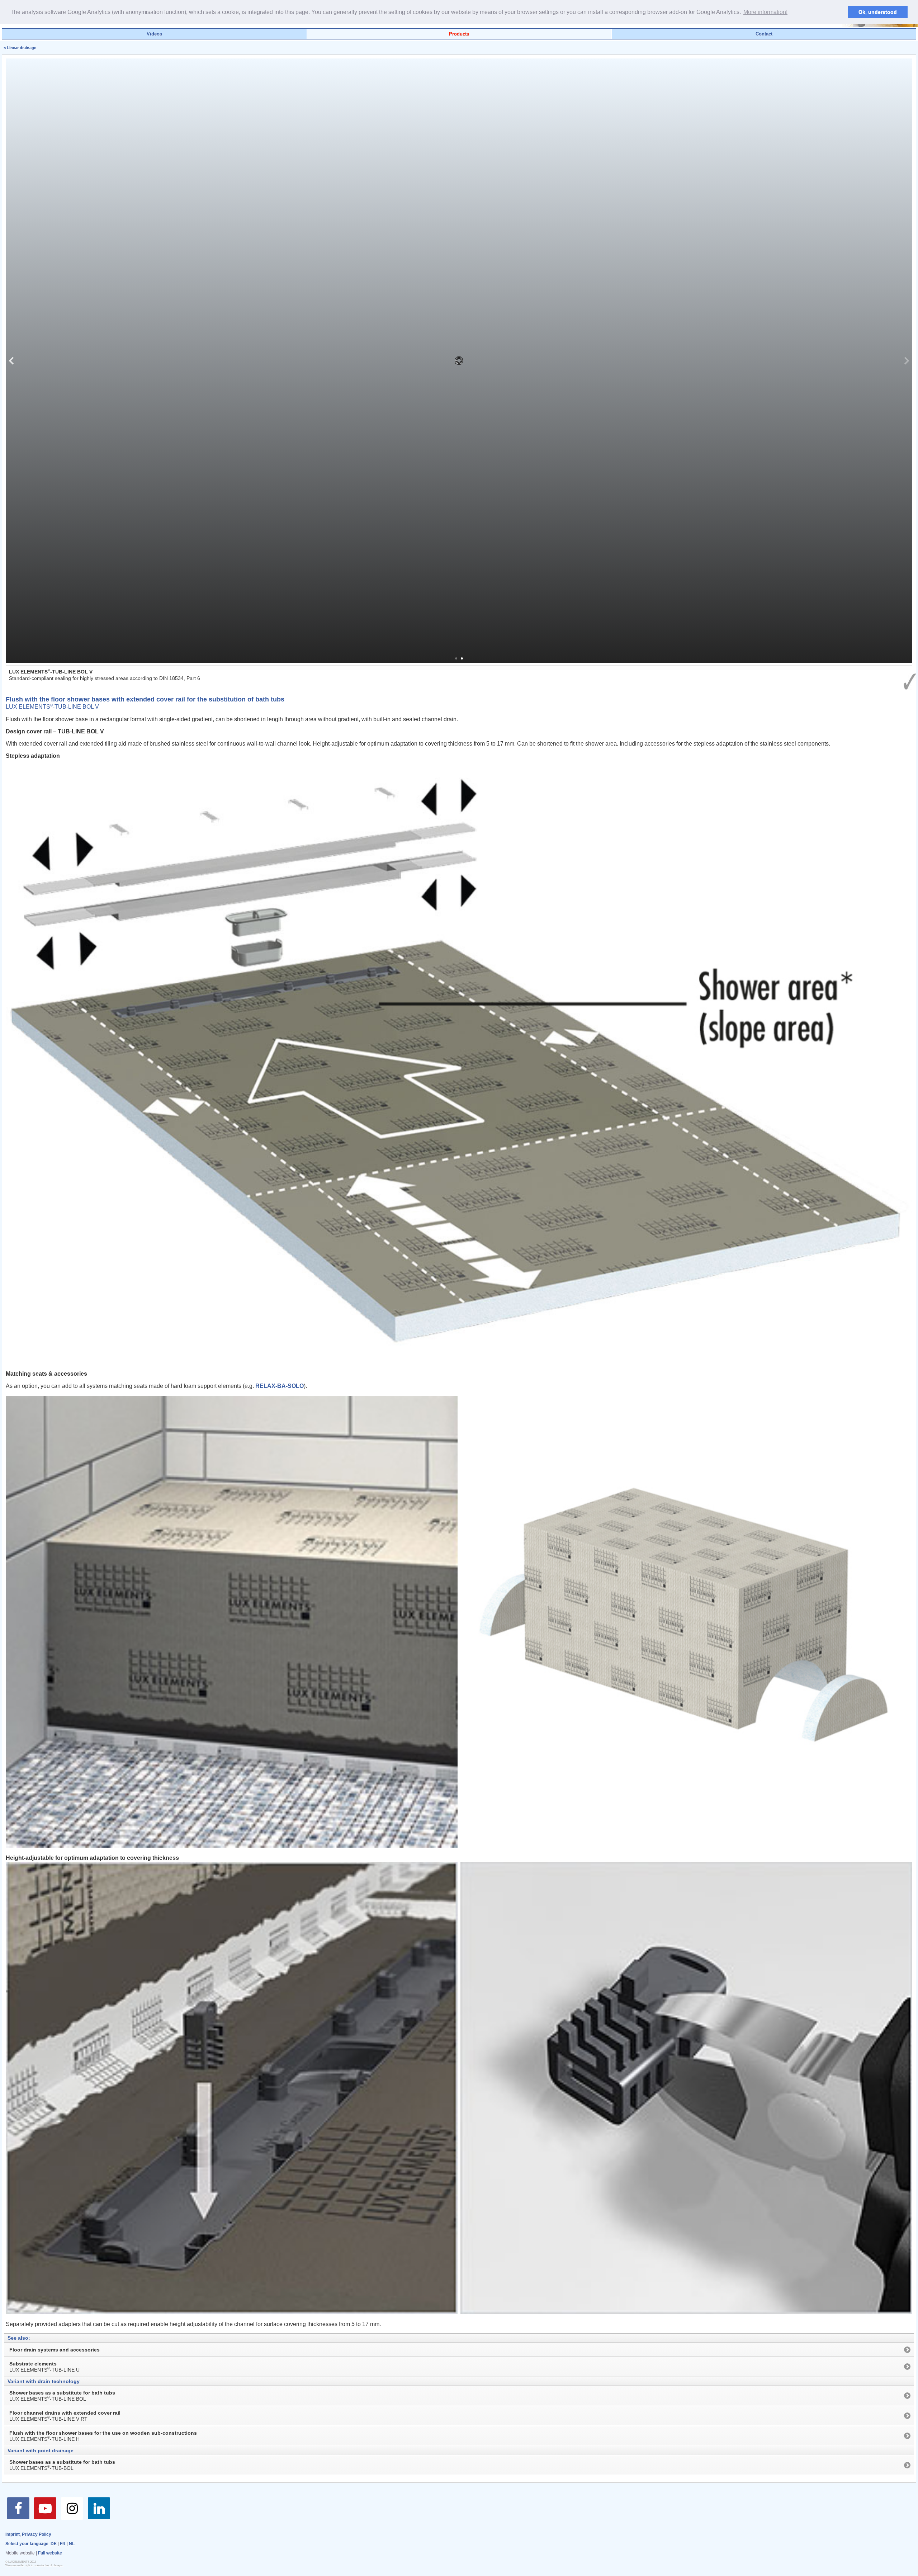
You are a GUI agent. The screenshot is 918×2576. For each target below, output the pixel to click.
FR (63, 2544)
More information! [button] (765, 12)
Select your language (27, 2544)
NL (72, 2544)
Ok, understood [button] (878, 12)
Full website (50, 2553)
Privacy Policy (37, 2534)
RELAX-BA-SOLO (280, 1386)
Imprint (13, 2534)
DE (54, 2544)
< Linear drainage (20, 48)
